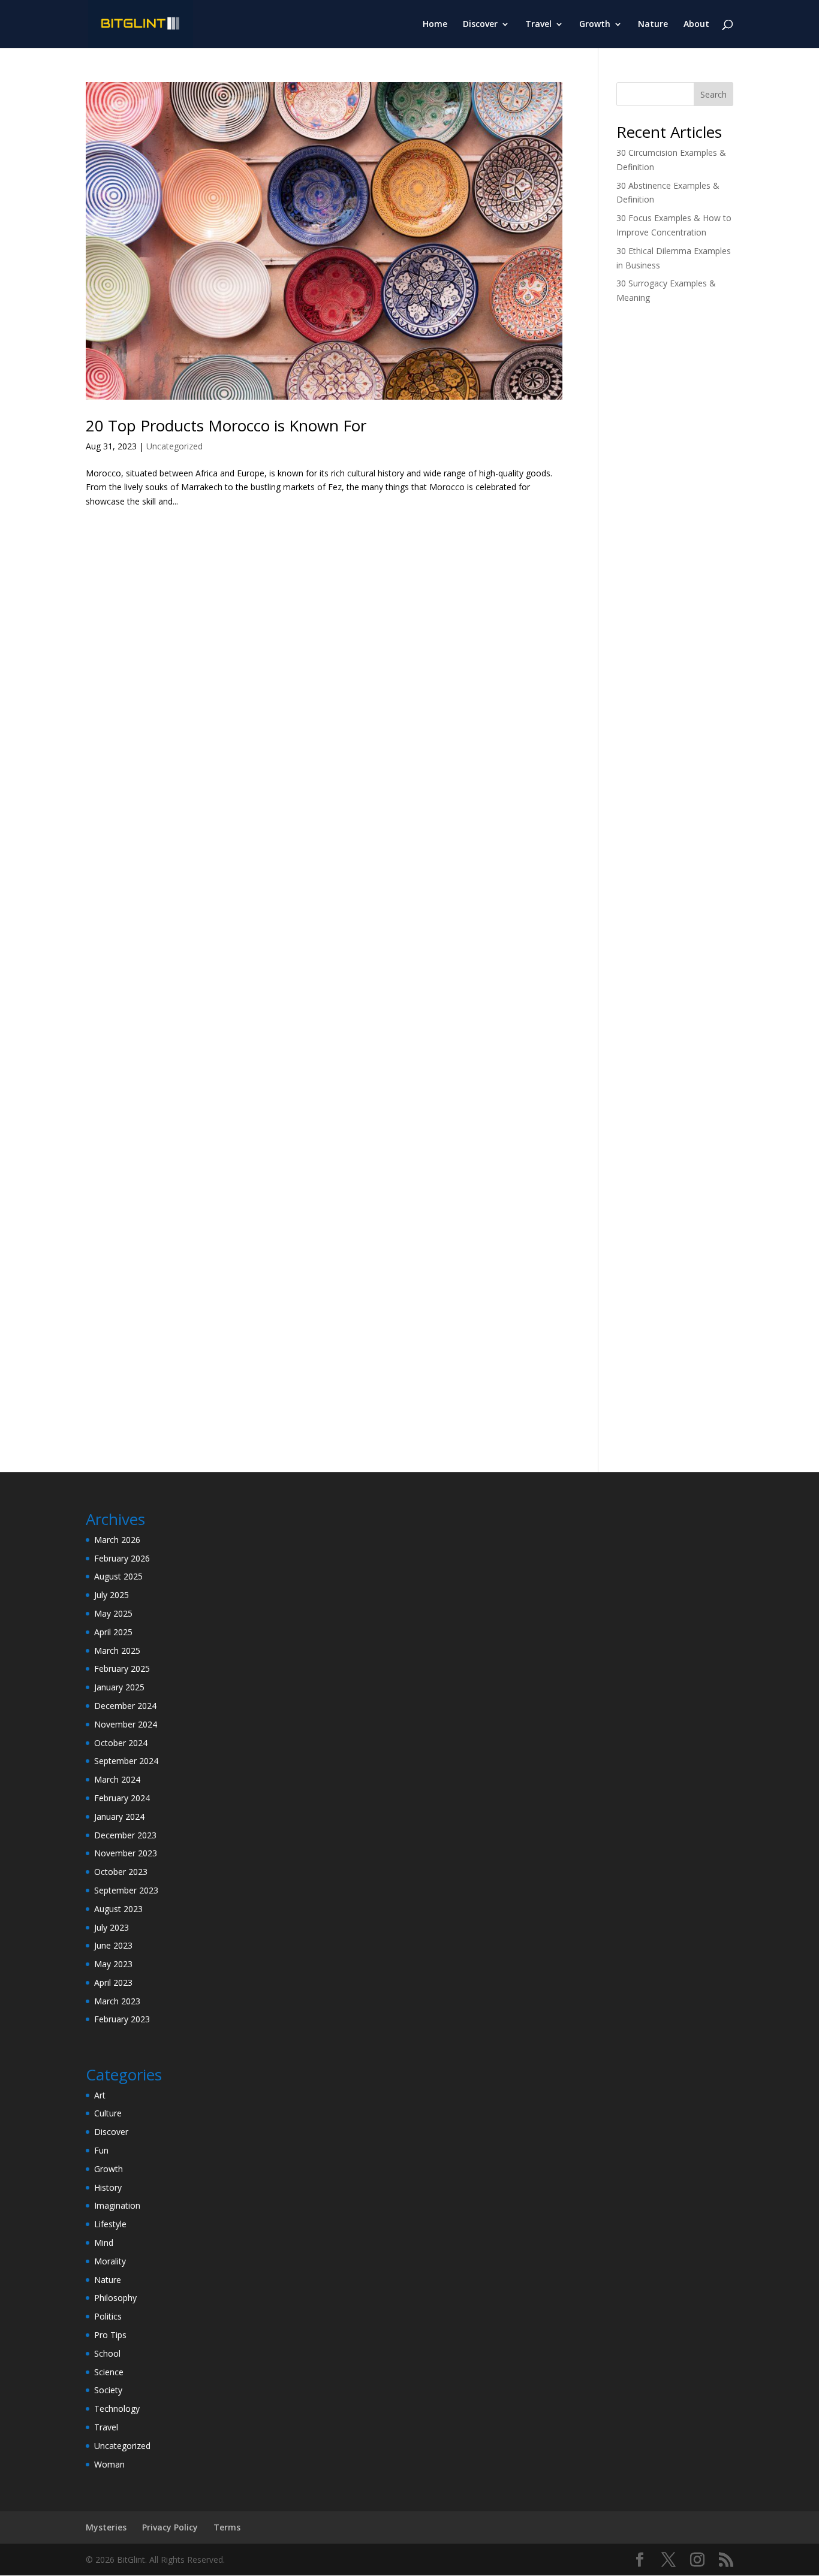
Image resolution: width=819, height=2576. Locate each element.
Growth (595, 25)
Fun (101, 2150)
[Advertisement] (675, 503)
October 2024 (121, 1743)
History (108, 2187)
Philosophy (115, 2298)
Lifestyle (110, 2224)
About (696, 25)
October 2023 (121, 1872)
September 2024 (126, 1761)
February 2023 (122, 2019)
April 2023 (113, 1982)
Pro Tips (110, 2335)
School (107, 2353)
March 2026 (117, 1540)
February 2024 (122, 1798)
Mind (104, 2243)
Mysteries (106, 2527)
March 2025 (117, 1651)
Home (435, 25)
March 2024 (117, 1779)
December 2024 (125, 1706)
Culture (108, 2113)
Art (100, 2095)
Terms (227, 2527)
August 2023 (118, 1909)
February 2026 (122, 1558)
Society (108, 2390)
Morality (110, 2261)
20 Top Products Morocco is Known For (226, 425)
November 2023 (126, 1853)
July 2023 (112, 1927)
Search (713, 94)
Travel (538, 25)
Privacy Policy (170, 2527)
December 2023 (125, 1835)
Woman (109, 2464)
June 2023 (113, 1945)
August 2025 (118, 1576)
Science (109, 2372)
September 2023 (126, 1890)
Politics (108, 2316)
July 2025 (112, 1595)
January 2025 (119, 1687)
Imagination (117, 2205)
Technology (117, 2409)
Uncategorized (174, 446)
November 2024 (126, 1724)
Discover (480, 25)
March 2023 (117, 2001)
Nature (653, 25)
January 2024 (119, 1817)
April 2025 (113, 1632)
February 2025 (122, 1668)
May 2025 (113, 1613)
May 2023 (113, 1964)
